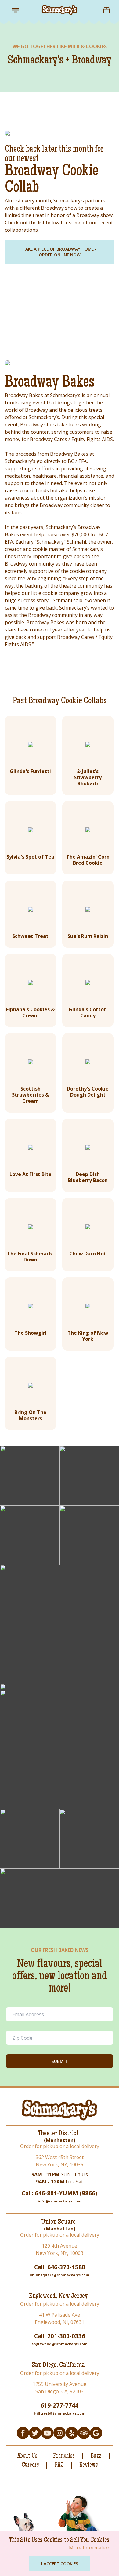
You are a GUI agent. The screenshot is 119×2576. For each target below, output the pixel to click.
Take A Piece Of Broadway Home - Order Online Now (60, 252)
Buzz (96, 2456)
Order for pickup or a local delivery (60, 2146)
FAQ (59, 2466)
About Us (27, 2456)
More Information (90, 2548)
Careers (30, 2466)
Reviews (88, 2466)
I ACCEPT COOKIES (60, 2564)
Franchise (64, 2456)
